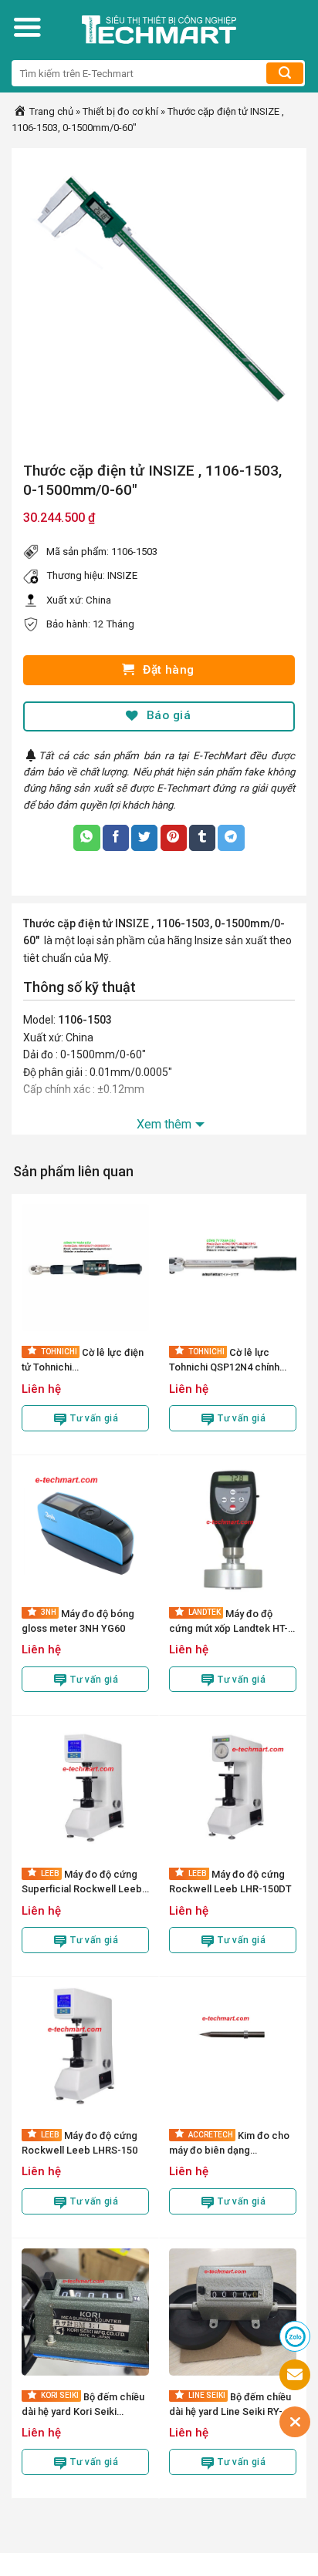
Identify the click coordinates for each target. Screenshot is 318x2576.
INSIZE (122, 575)
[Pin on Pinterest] (174, 838)
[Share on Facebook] (116, 838)
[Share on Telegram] (231, 838)
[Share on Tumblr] (202, 838)
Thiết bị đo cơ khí (120, 111)
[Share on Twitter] (144, 838)
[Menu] (27, 27)
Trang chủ (50, 111)
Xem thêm (164, 1124)
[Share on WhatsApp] (86, 838)
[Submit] (285, 73)
